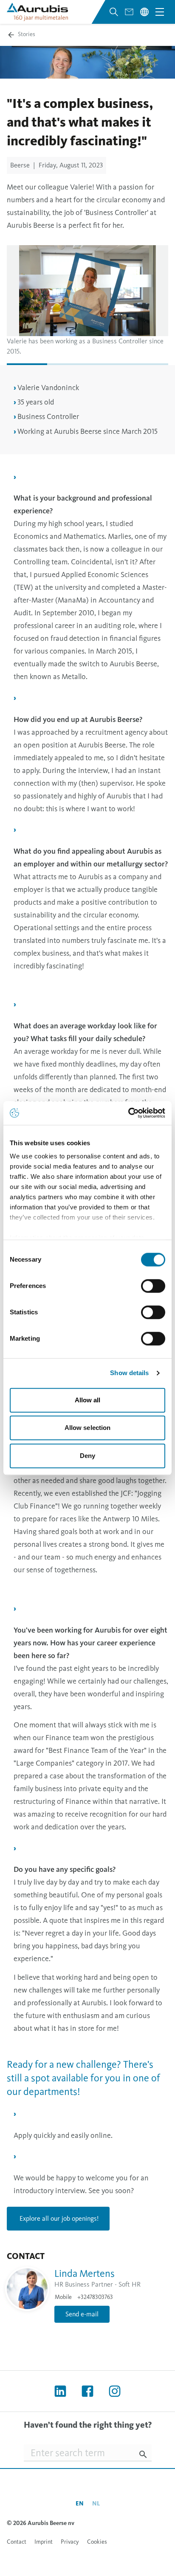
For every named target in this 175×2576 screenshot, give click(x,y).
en (80, 2504)
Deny (87, 1456)
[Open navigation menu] (160, 12)
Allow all (88, 1400)
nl (96, 2504)
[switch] (153, 1286)
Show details (129, 1373)
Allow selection (88, 1428)
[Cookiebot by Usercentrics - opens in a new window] (128, 1113)
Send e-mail (82, 2314)
